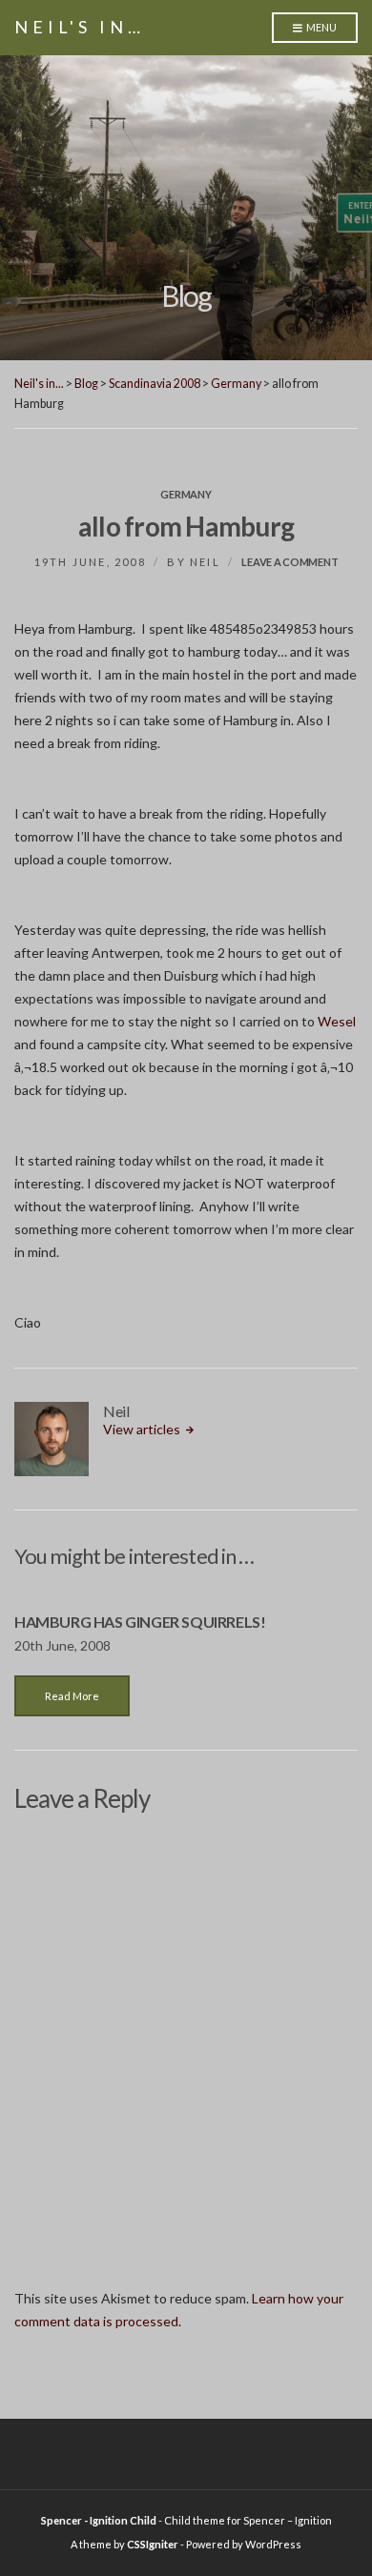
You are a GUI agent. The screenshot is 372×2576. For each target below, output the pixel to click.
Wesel (337, 1021)
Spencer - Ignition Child (99, 2520)
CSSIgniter (153, 2544)
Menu (320, 27)
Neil (205, 562)
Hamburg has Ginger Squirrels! (140, 1622)
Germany (186, 494)
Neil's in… (80, 27)
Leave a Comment (289, 562)
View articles (143, 1429)
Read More (72, 1696)
